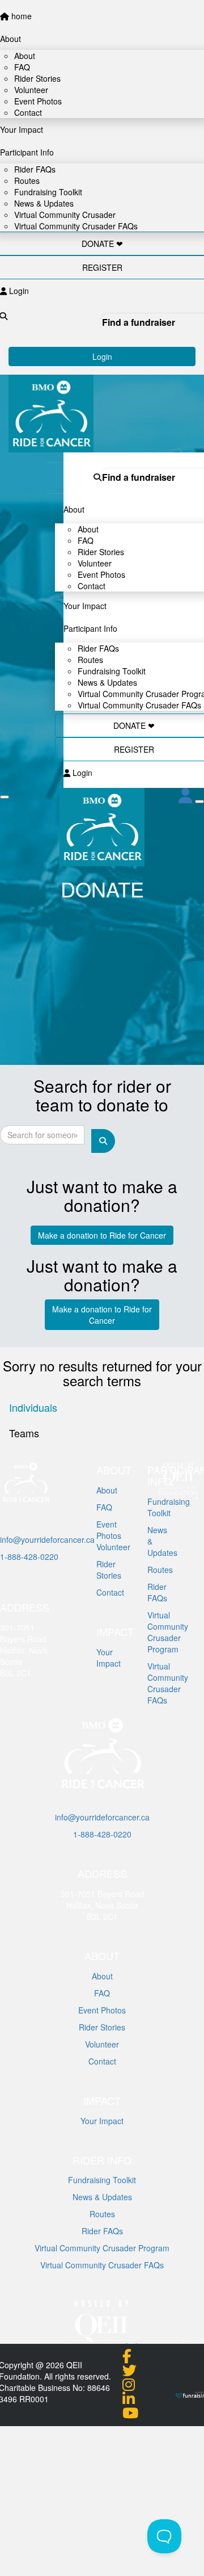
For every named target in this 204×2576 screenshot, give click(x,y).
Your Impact (102, 2121)
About (102, 1976)
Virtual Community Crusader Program (102, 2248)
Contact (92, 586)
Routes (102, 2214)
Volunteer (102, 2044)
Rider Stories (102, 2027)
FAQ (102, 1993)
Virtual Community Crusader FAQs (139, 705)
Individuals (33, 1407)
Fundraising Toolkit (102, 2180)
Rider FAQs (102, 2231)
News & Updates (102, 2197)
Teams (24, 1433)
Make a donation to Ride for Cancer (102, 1235)
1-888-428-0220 (29, 1556)
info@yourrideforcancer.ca (47, 1539)
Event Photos (102, 2010)
